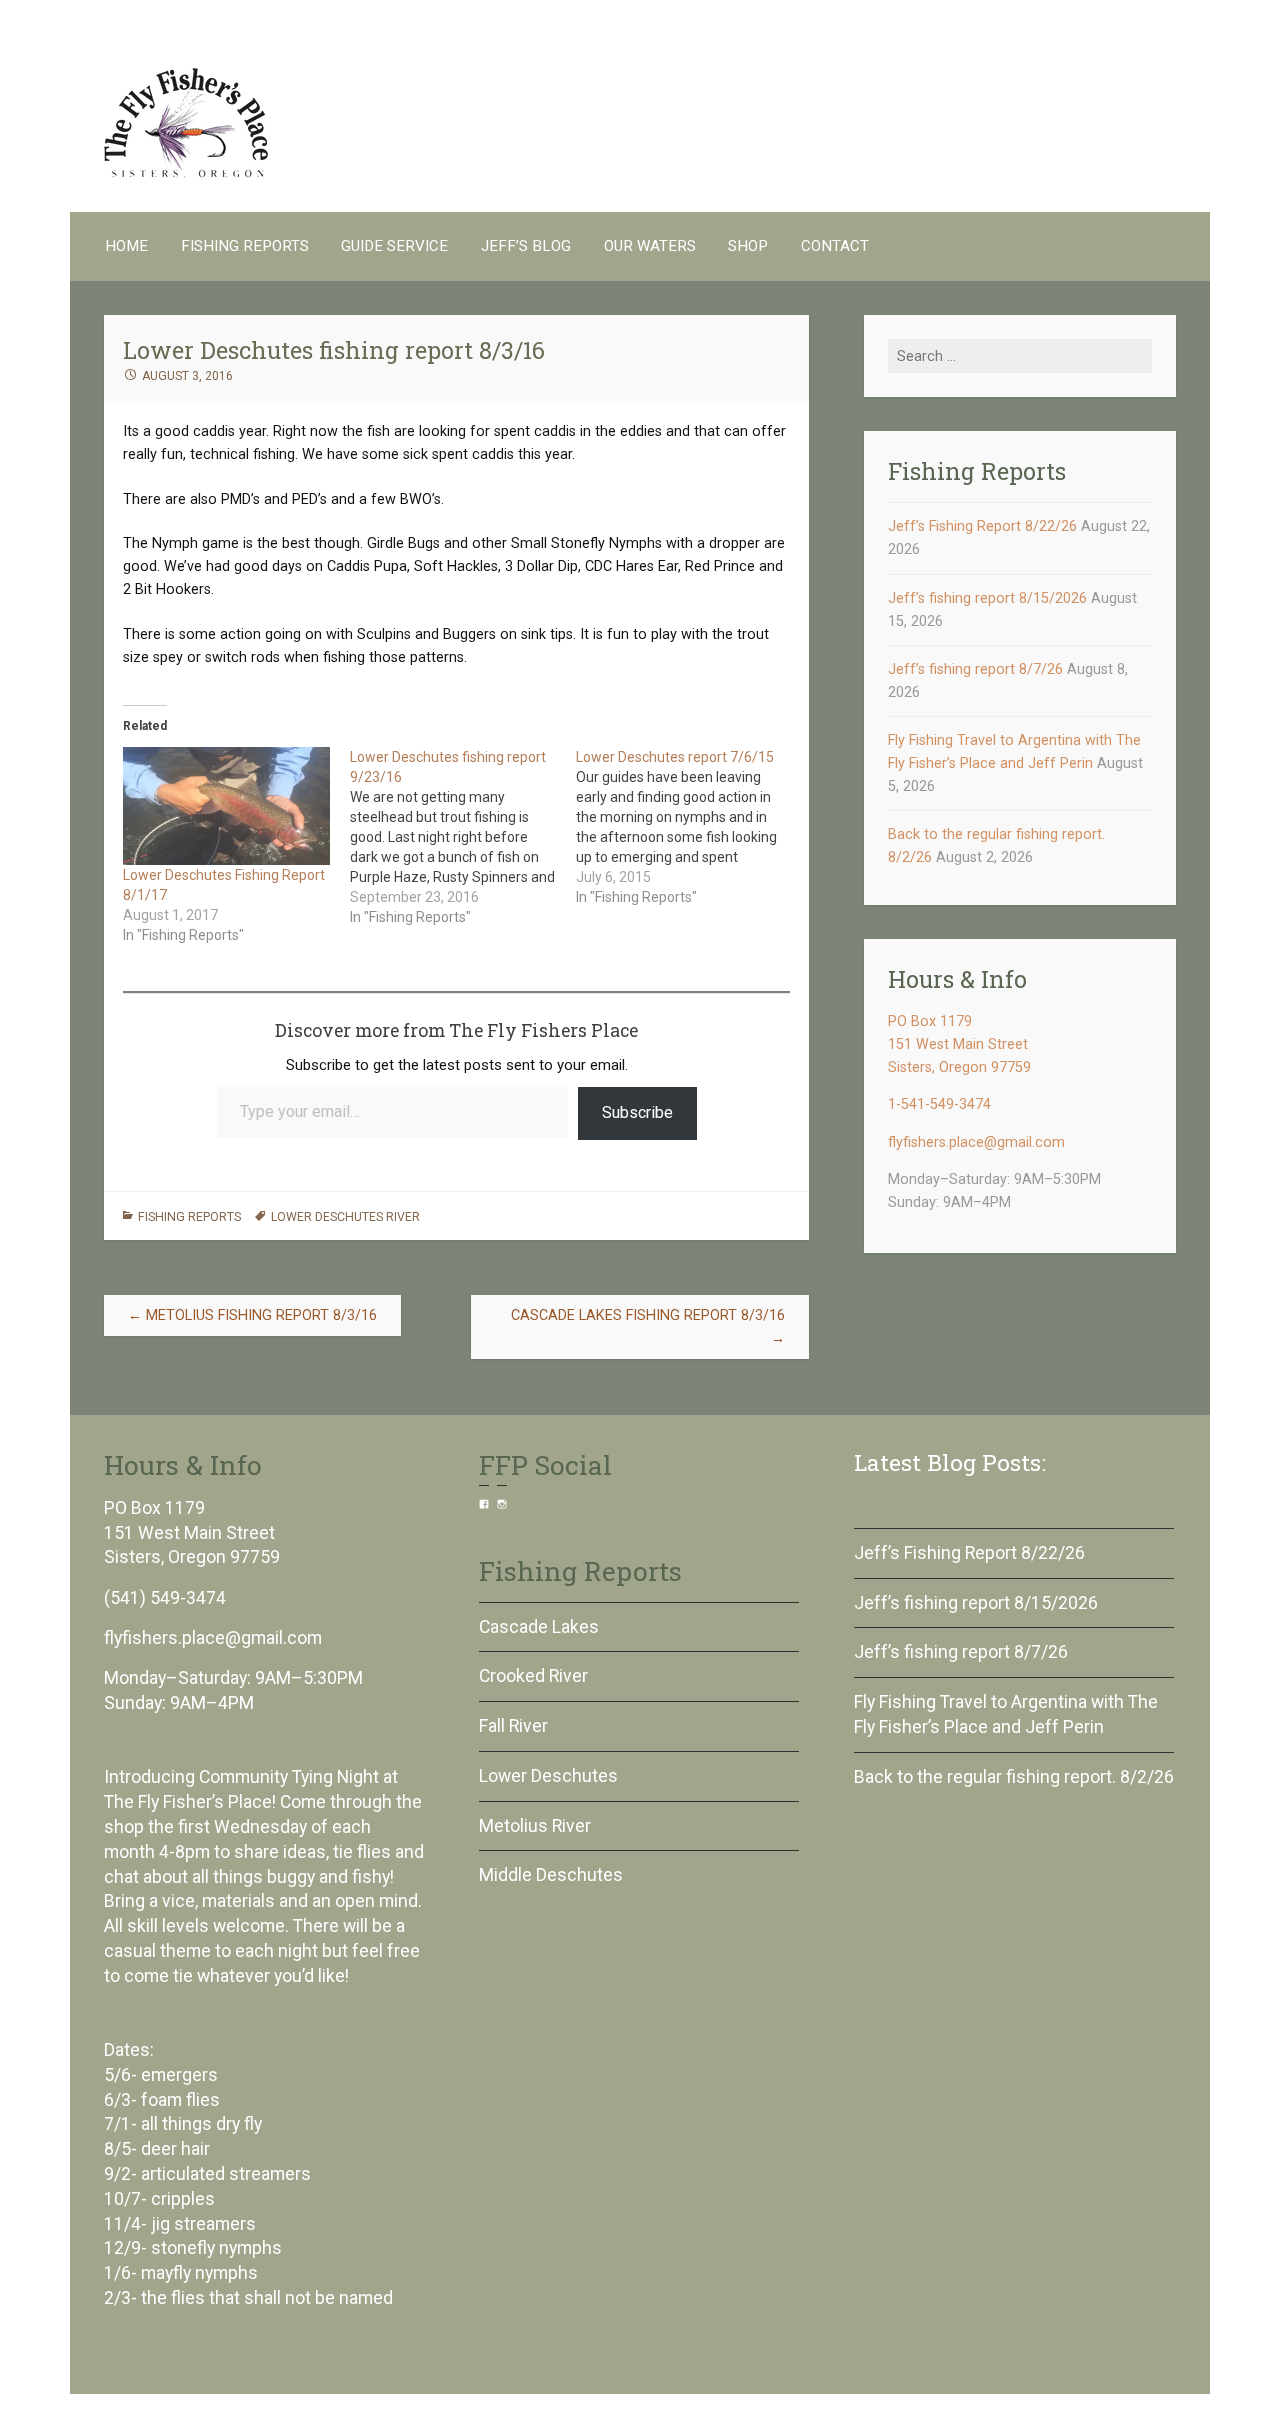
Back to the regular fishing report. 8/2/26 (1014, 1777)
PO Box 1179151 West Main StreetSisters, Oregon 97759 (192, 1533)
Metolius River (535, 1826)
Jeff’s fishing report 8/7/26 (975, 669)
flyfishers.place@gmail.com (976, 1142)
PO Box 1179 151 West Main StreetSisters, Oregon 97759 (959, 1044)
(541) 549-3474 (165, 1598)
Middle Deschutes (551, 1875)
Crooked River (533, 1676)
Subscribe (637, 1112)
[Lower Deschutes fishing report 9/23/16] (463, 837)
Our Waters (650, 246)
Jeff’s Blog (526, 246)
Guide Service (394, 246)
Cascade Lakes (539, 1627)
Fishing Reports (245, 246)
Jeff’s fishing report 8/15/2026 (987, 598)
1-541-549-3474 (939, 1104)
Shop (748, 246)
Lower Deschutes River (345, 1217)
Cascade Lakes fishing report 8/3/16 (648, 1327)
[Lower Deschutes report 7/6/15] (689, 827)
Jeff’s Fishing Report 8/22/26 (982, 526)
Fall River (513, 1726)
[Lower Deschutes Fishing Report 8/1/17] (226, 806)
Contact (835, 246)
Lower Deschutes (548, 1776)
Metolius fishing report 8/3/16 (252, 1315)
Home (126, 246)
